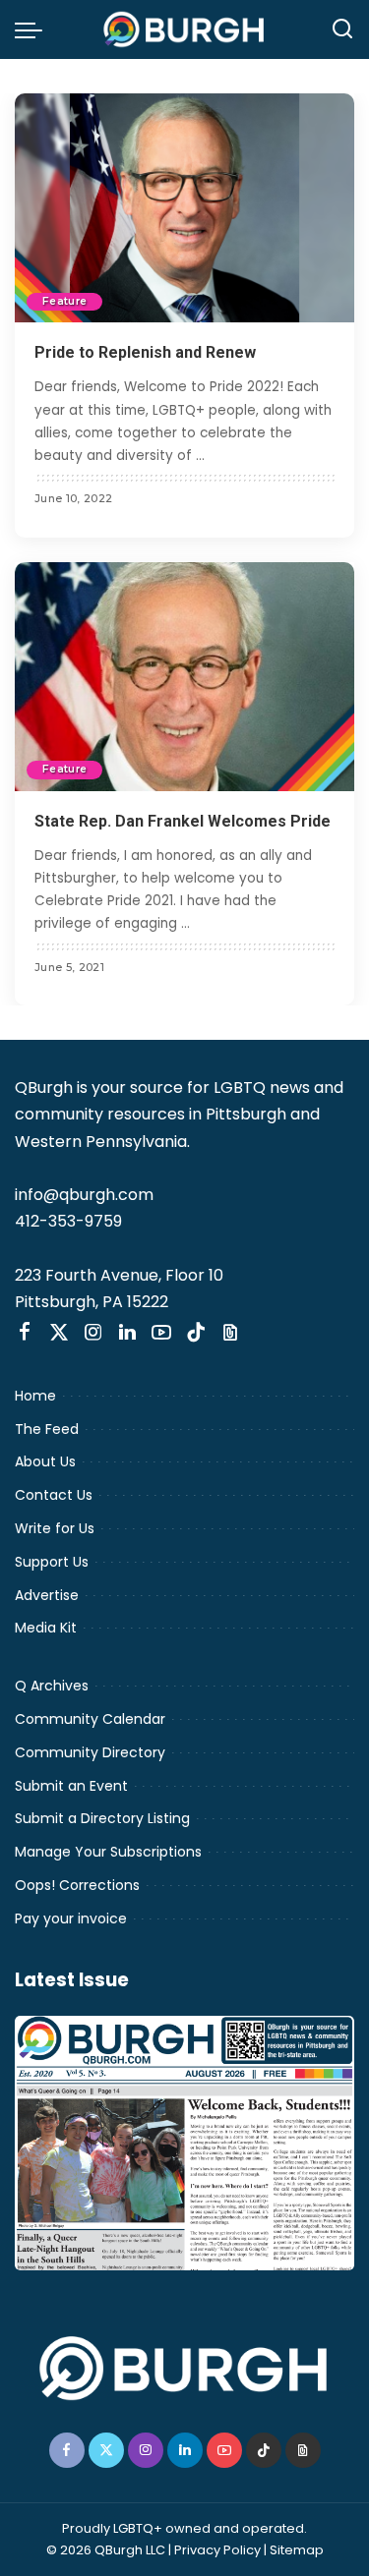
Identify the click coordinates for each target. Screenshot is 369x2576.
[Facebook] (25, 1333)
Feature (64, 301)
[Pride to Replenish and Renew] (184, 208)
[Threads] (230, 1333)
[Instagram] (93, 1333)
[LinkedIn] (127, 1333)
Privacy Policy (217, 2550)
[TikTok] (196, 1333)
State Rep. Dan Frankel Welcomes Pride (183, 821)
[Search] (342, 29)
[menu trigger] (33, 29)
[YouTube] (161, 1333)
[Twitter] (59, 1333)
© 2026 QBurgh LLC (106, 2550)
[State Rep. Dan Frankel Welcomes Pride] (184, 677)
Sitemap (297, 2550)
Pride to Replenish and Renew (145, 352)
